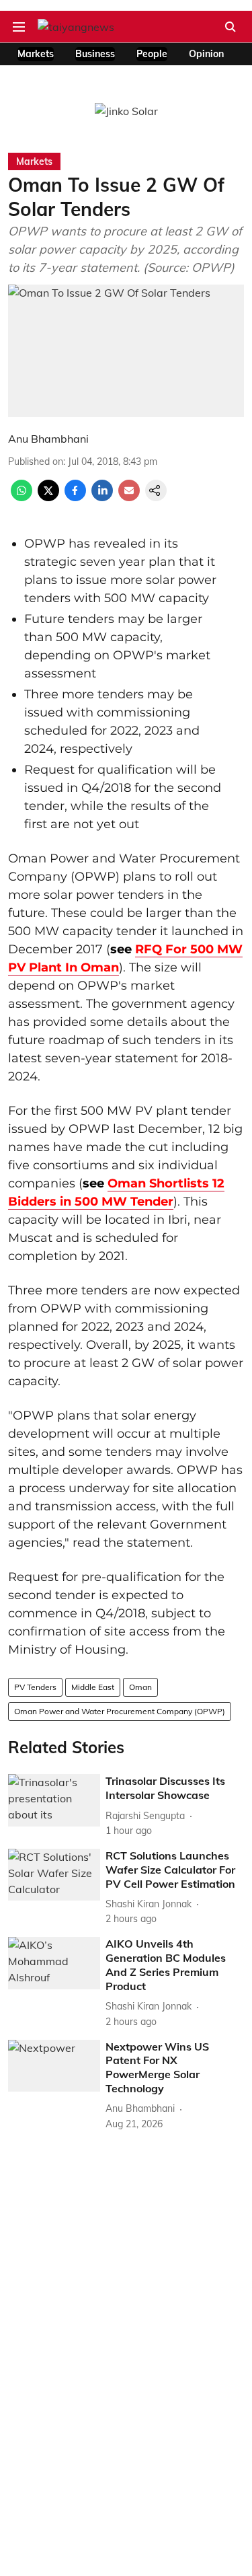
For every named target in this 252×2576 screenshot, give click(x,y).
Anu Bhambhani (48, 439)
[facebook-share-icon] (75, 497)
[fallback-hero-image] (54, 1800)
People (152, 54)
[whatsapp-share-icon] (22, 497)
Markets (36, 54)
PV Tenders (35, 1687)
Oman (140, 1687)
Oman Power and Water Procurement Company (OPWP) (120, 1711)
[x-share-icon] (48, 497)
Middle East (93, 1687)
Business (95, 54)
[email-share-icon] (129, 497)
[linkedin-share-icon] (102, 497)
